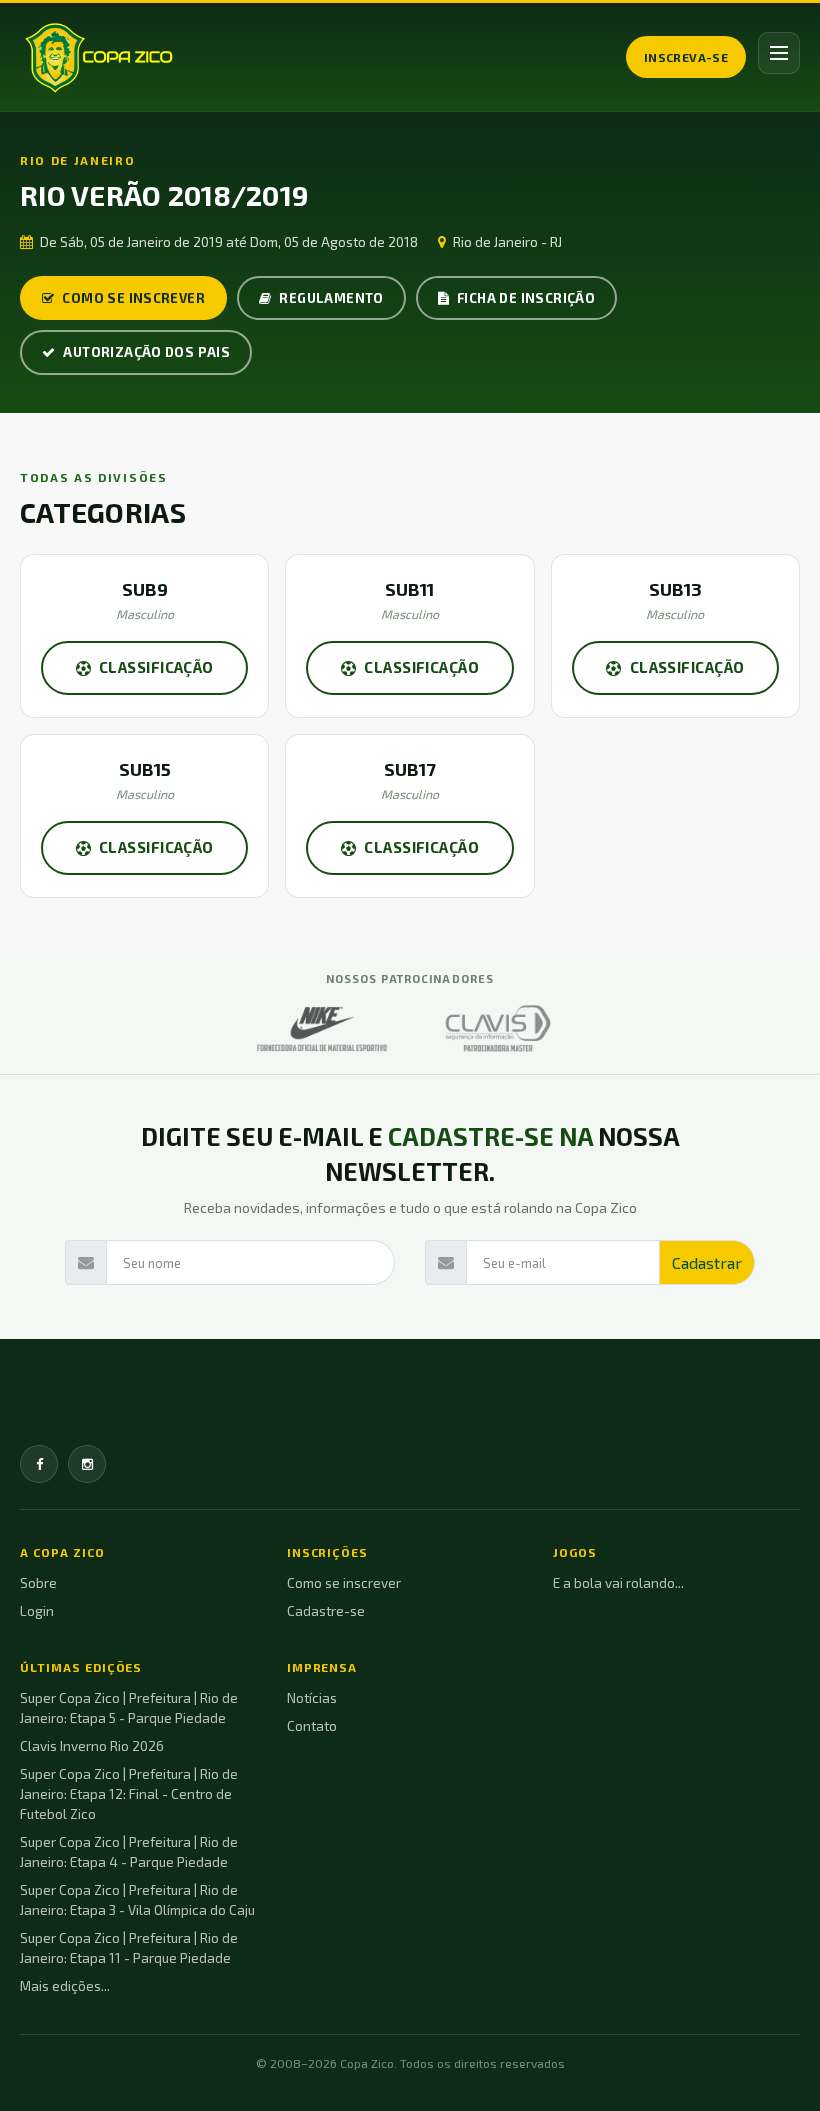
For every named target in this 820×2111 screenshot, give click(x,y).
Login (37, 1611)
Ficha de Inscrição (526, 298)
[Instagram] (87, 1464)
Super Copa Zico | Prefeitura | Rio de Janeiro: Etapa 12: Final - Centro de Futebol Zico (129, 1794)
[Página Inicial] (98, 57)
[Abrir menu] (779, 53)
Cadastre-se (326, 1611)
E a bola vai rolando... (618, 1583)
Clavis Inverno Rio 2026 (92, 1746)
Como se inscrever (133, 298)
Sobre (38, 1583)
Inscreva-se (686, 57)
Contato (312, 1726)
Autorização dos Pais (146, 352)
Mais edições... (65, 1986)
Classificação (156, 667)
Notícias (312, 1698)
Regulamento (331, 298)
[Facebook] (39, 1464)
